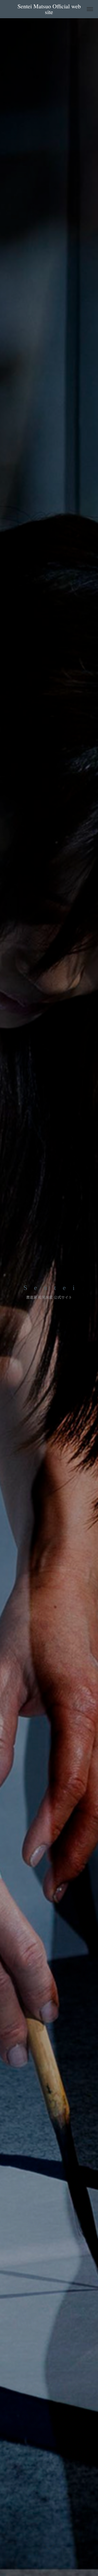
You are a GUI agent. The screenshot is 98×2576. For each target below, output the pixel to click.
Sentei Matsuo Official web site (50, 9)
